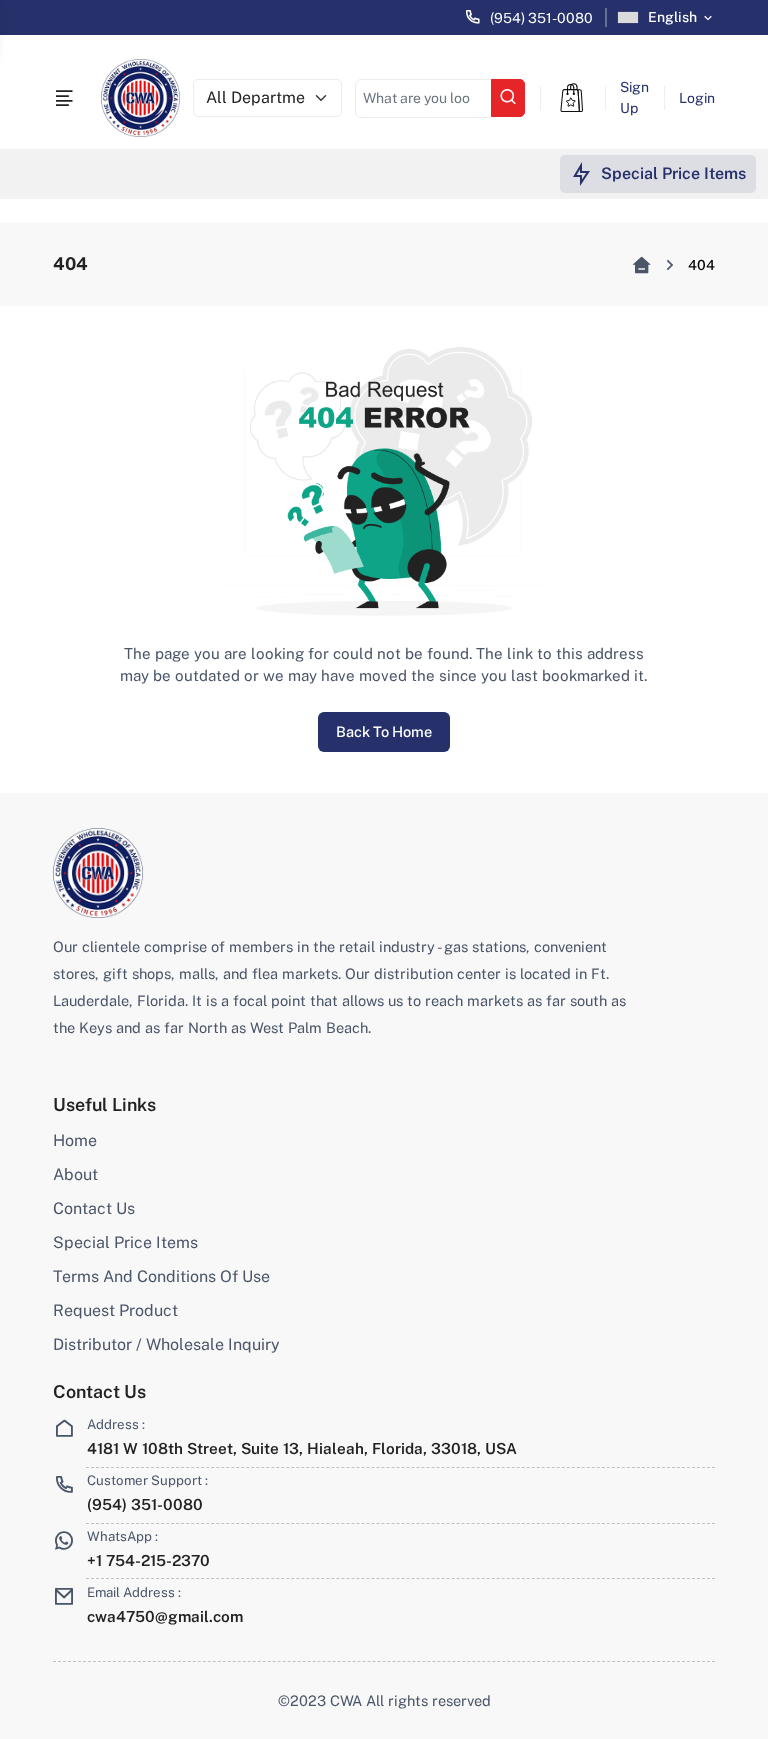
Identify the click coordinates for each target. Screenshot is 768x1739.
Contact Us (94, 1208)
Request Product (115, 1310)
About (75, 1174)
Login (697, 98)
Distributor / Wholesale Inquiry (166, 1344)
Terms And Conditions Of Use (161, 1276)
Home (75, 1140)
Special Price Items (125, 1242)
